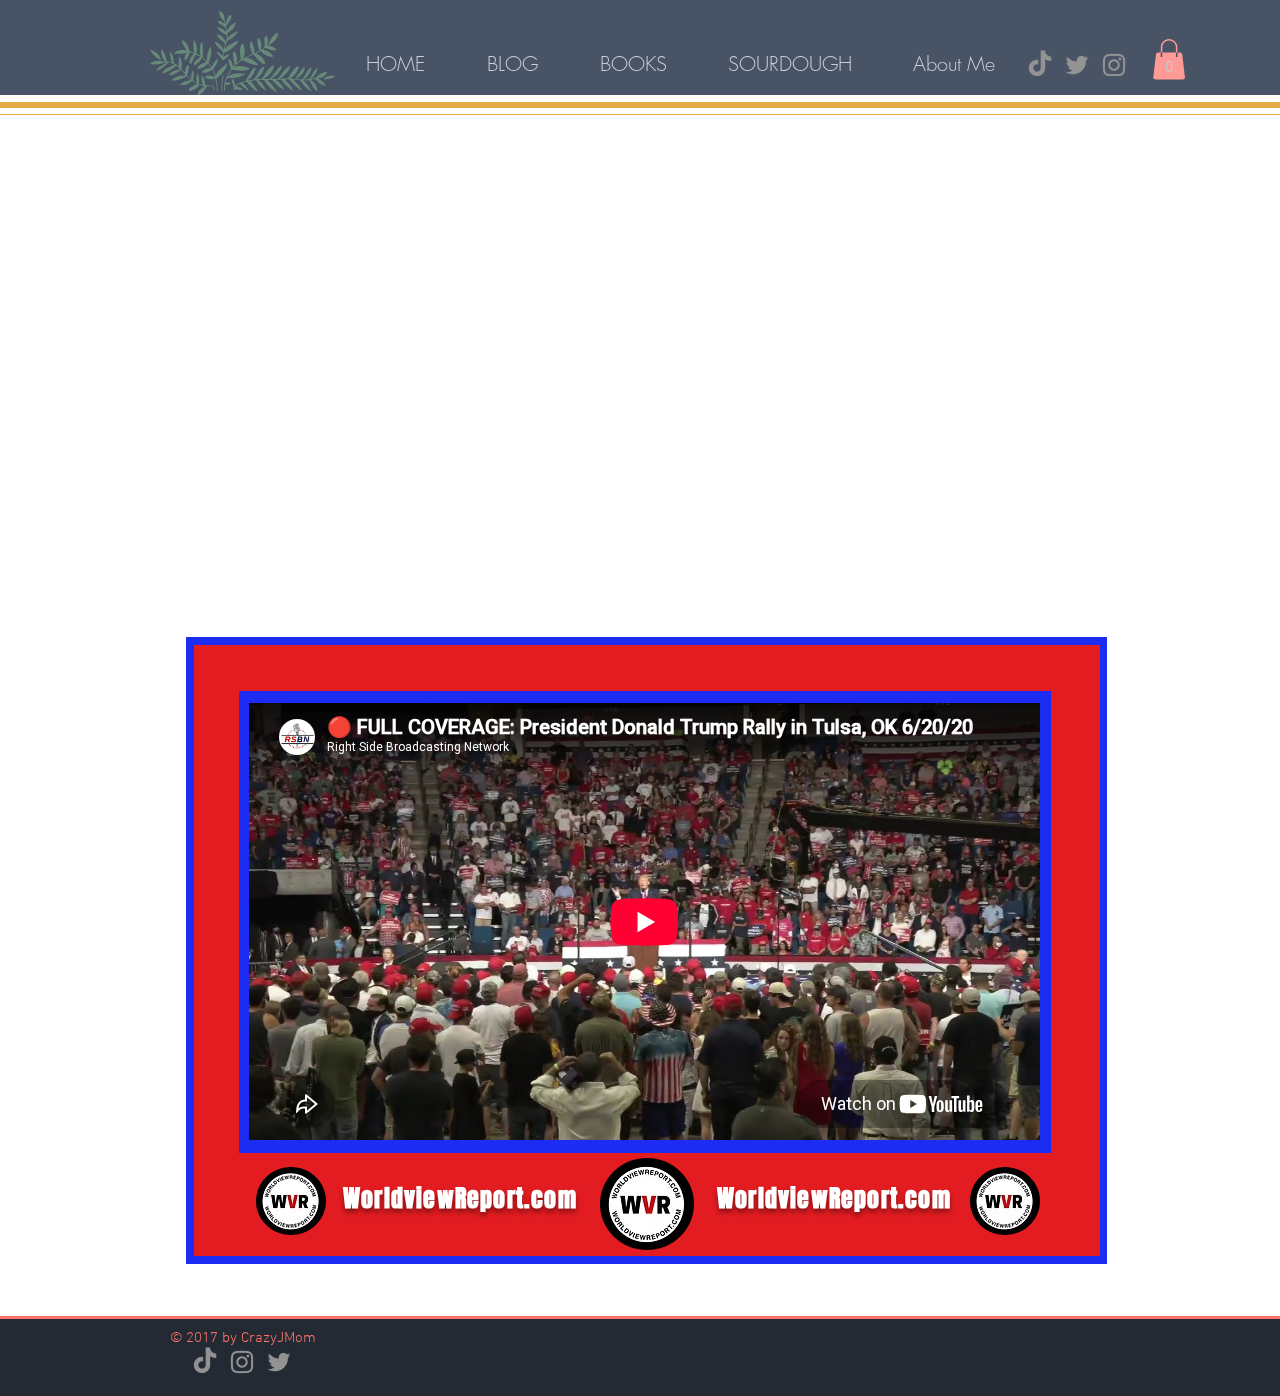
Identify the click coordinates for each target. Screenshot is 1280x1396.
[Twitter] (1077, 65)
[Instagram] (1114, 65)
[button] (1169, 59)
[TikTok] (1040, 65)
